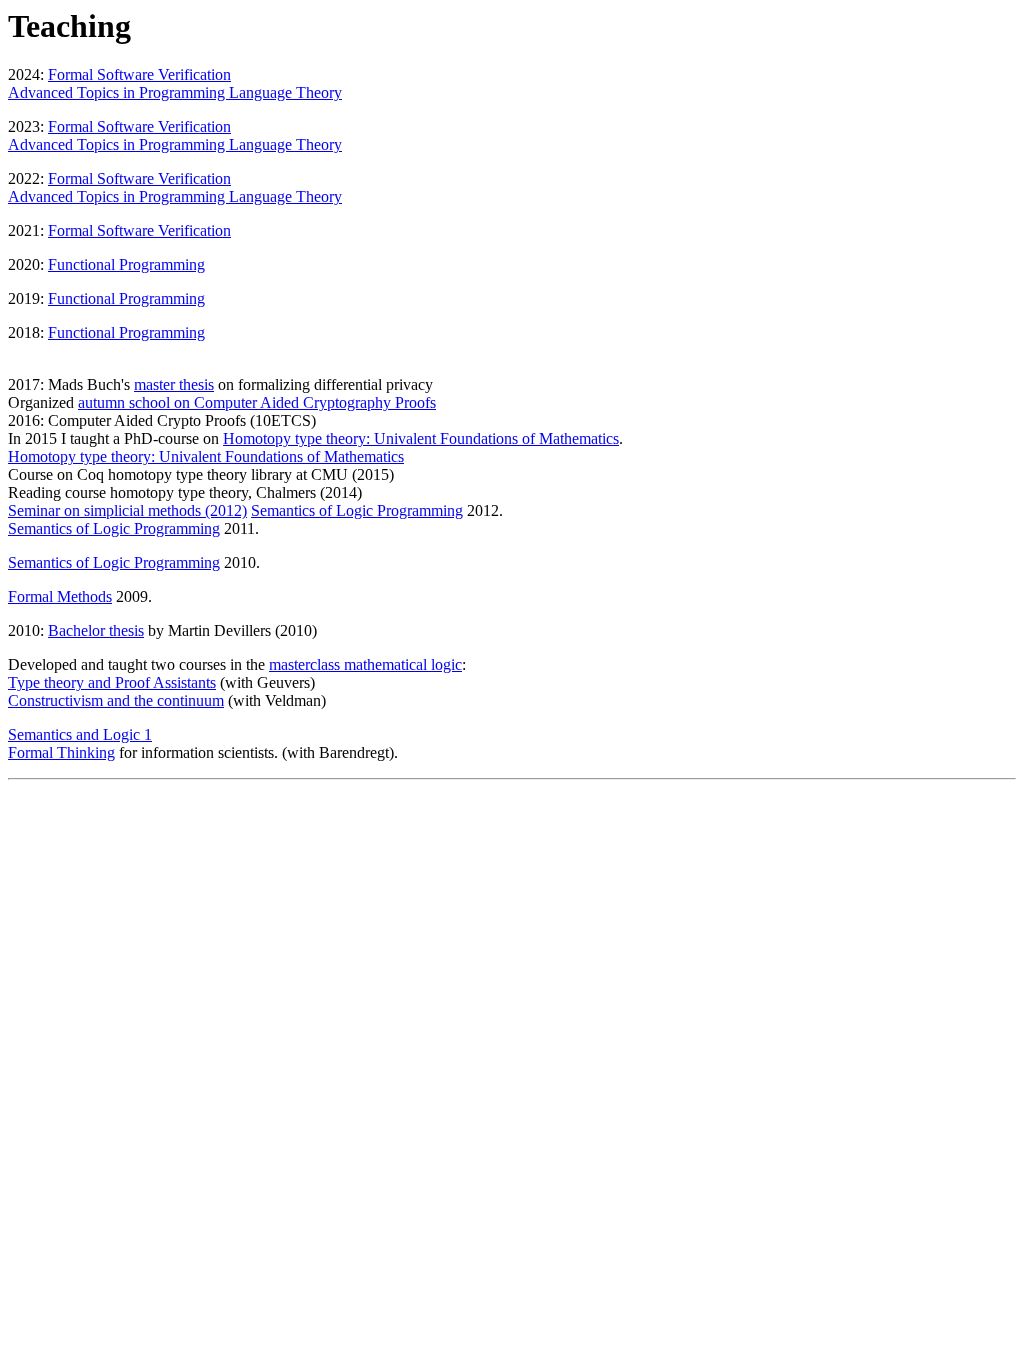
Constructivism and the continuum (116, 700)
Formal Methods (60, 596)
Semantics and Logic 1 (80, 734)
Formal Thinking (61, 752)
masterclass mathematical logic (365, 664)
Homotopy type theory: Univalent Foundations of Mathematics (421, 438)
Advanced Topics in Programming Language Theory (175, 92)
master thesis (174, 384)
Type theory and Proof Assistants (112, 682)
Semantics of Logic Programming (357, 510)
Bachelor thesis (96, 630)
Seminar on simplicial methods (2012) (127, 510)
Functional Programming (126, 264)
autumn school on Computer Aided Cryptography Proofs (257, 402)
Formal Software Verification (139, 74)
